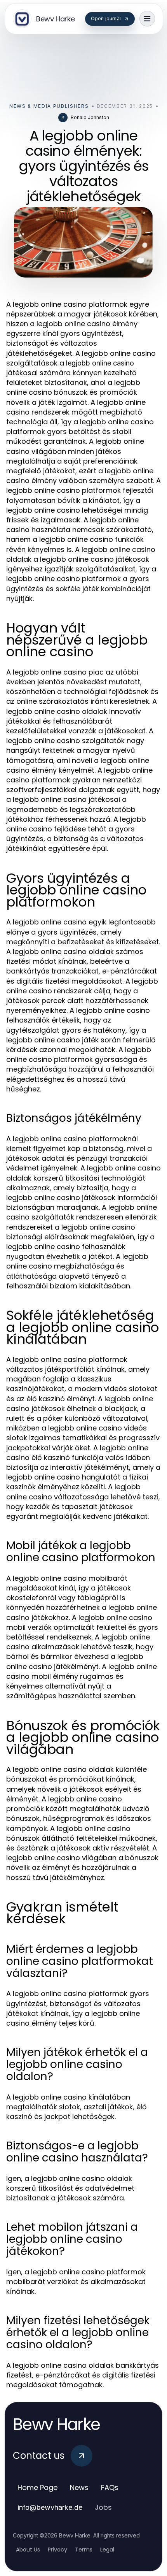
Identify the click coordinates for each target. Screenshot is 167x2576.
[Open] (147, 19)
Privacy (57, 2550)
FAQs (110, 2487)
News (79, 2487)
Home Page (37, 2487)
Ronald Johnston (90, 117)
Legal (107, 2550)
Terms (84, 2550)
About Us (28, 2550)
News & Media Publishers (49, 106)
